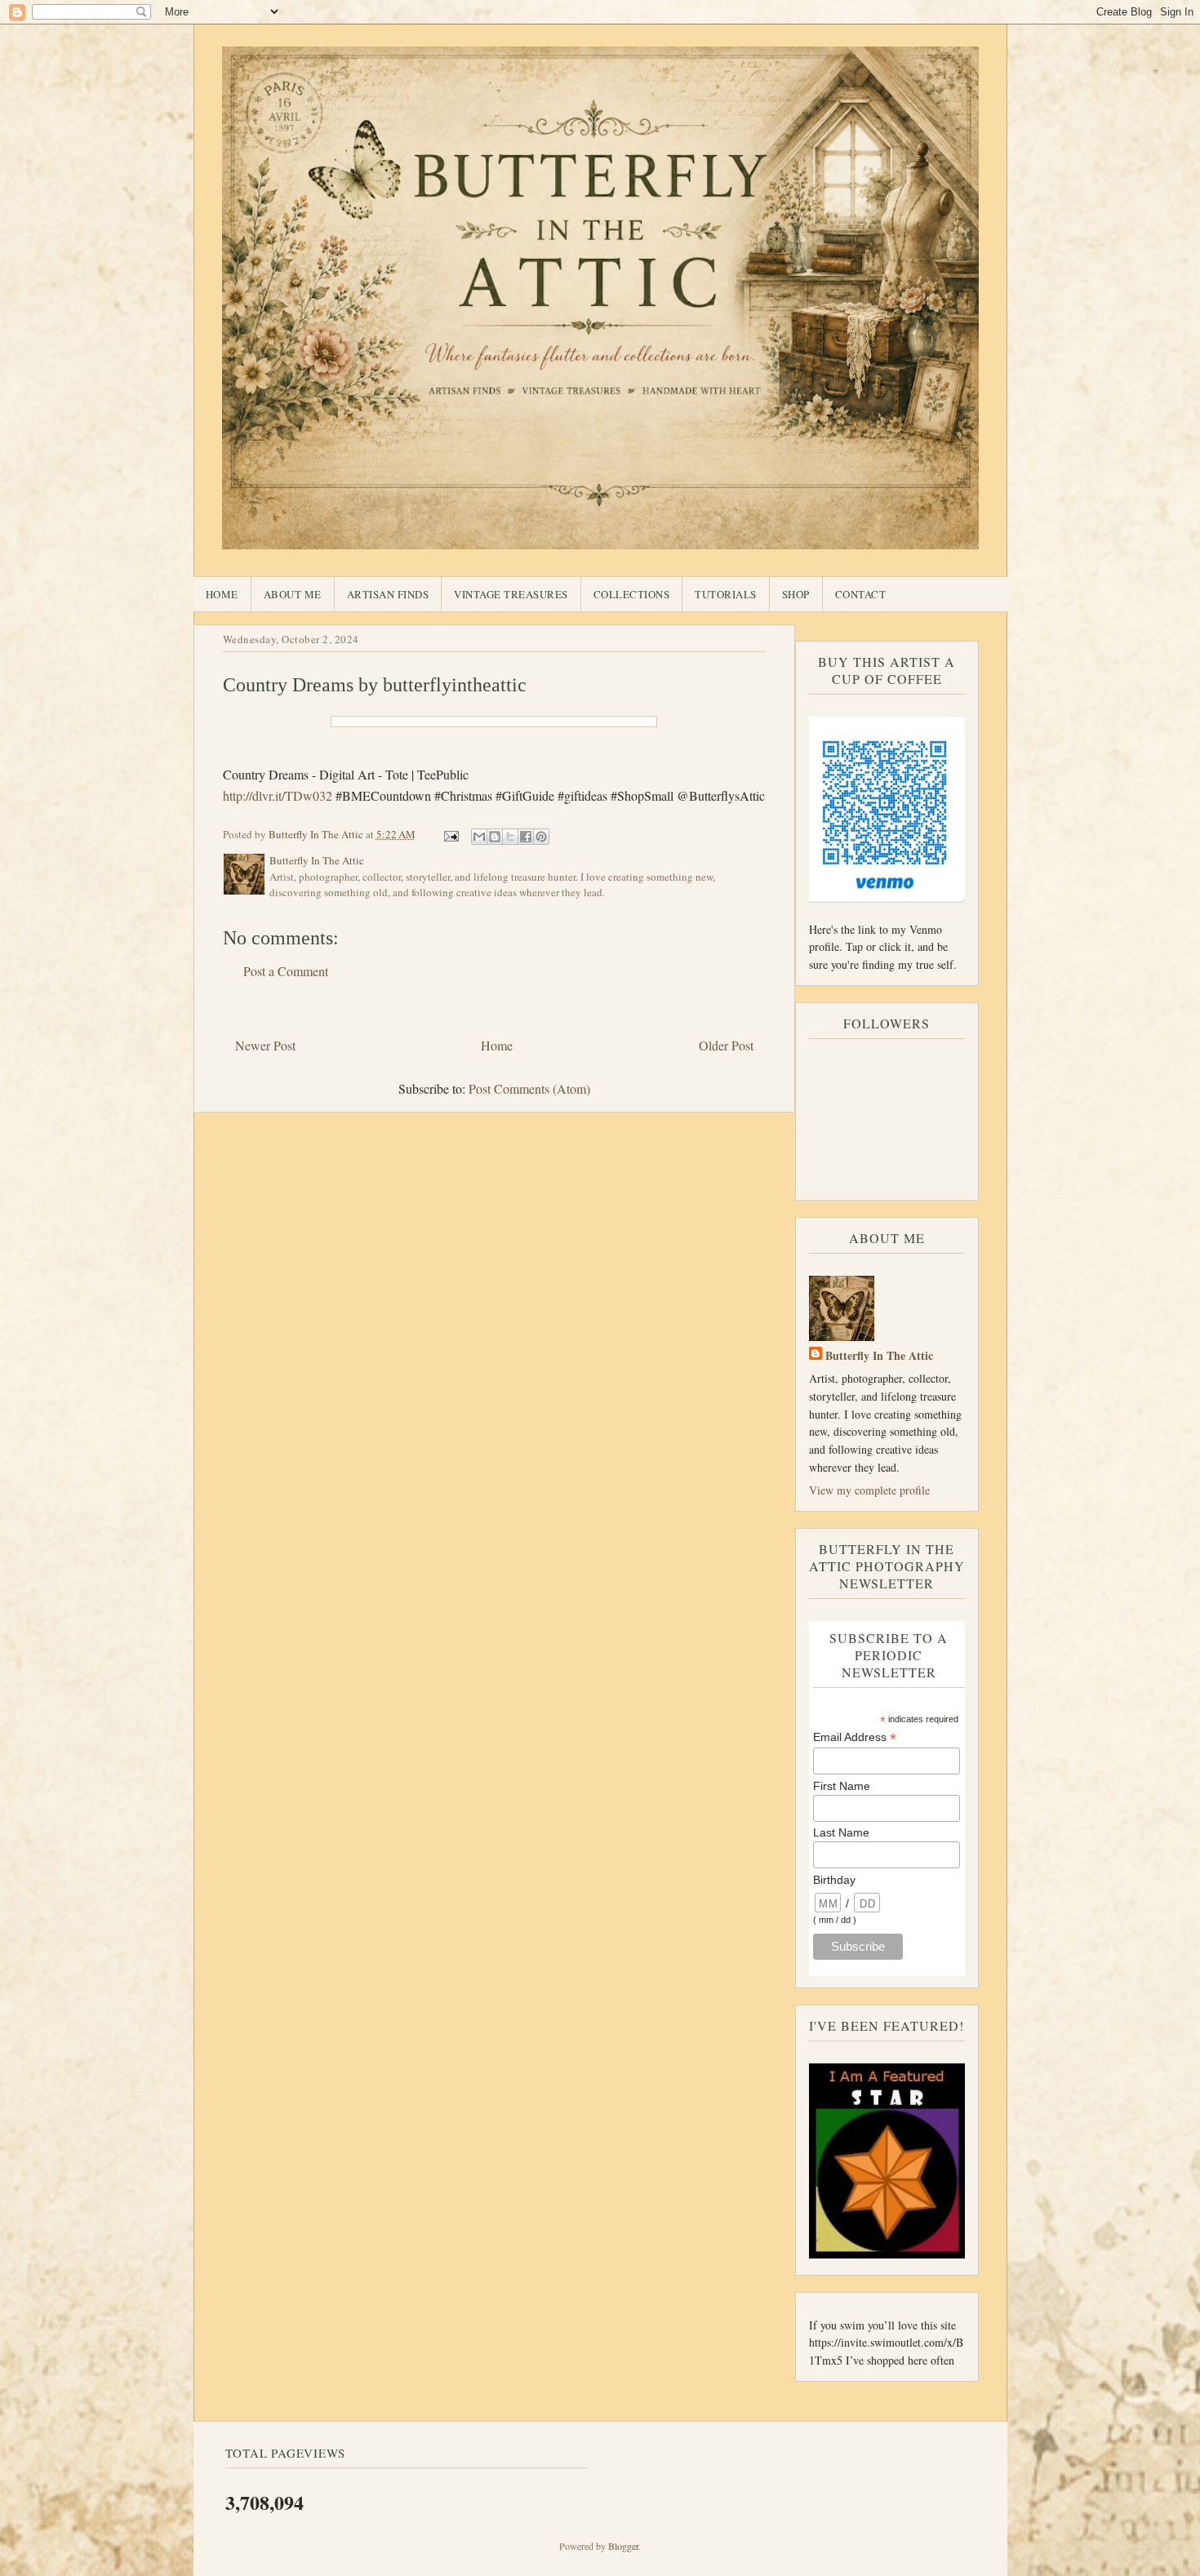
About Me (293, 594)
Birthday (834, 1880)
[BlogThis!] (495, 837)
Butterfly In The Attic (879, 1355)
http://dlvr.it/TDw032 (278, 795)
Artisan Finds (388, 594)
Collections (632, 594)
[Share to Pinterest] (541, 837)
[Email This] (479, 837)
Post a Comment (286, 971)
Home (222, 594)
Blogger (623, 2546)
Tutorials (726, 594)
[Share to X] (510, 837)
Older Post (726, 1045)
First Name (842, 1786)
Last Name (841, 1832)
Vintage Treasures (511, 594)
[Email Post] (451, 834)
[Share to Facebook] (526, 837)
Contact (861, 594)
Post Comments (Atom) (529, 1088)
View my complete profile (869, 1490)
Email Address (855, 1737)
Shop (796, 594)
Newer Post (265, 1045)
